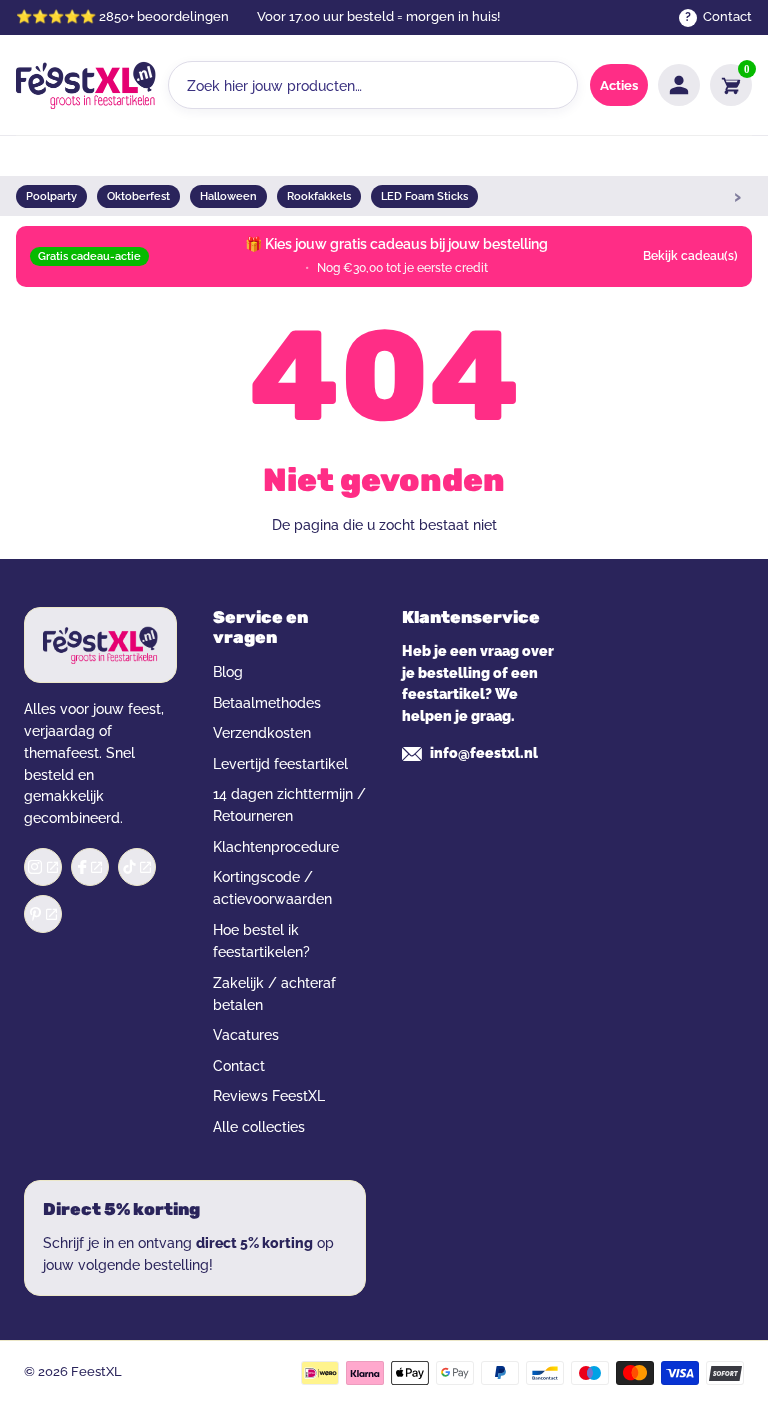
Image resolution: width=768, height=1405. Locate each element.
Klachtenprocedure (276, 847)
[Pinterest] (43, 914)
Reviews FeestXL (269, 1096)
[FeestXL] (86, 85)
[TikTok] (137, 867)
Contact (239, 1066)
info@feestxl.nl (484, 753)
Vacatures (246, 1035)
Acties (619, 85)
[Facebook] (90, 867)
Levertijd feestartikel (280, 764)
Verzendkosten (262, 733)
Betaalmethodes (267, 703)
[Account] (679, 85)
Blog (228, 672)
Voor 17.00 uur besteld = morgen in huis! (378, 16)
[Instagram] (43, 867)
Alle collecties (259, 1127)
